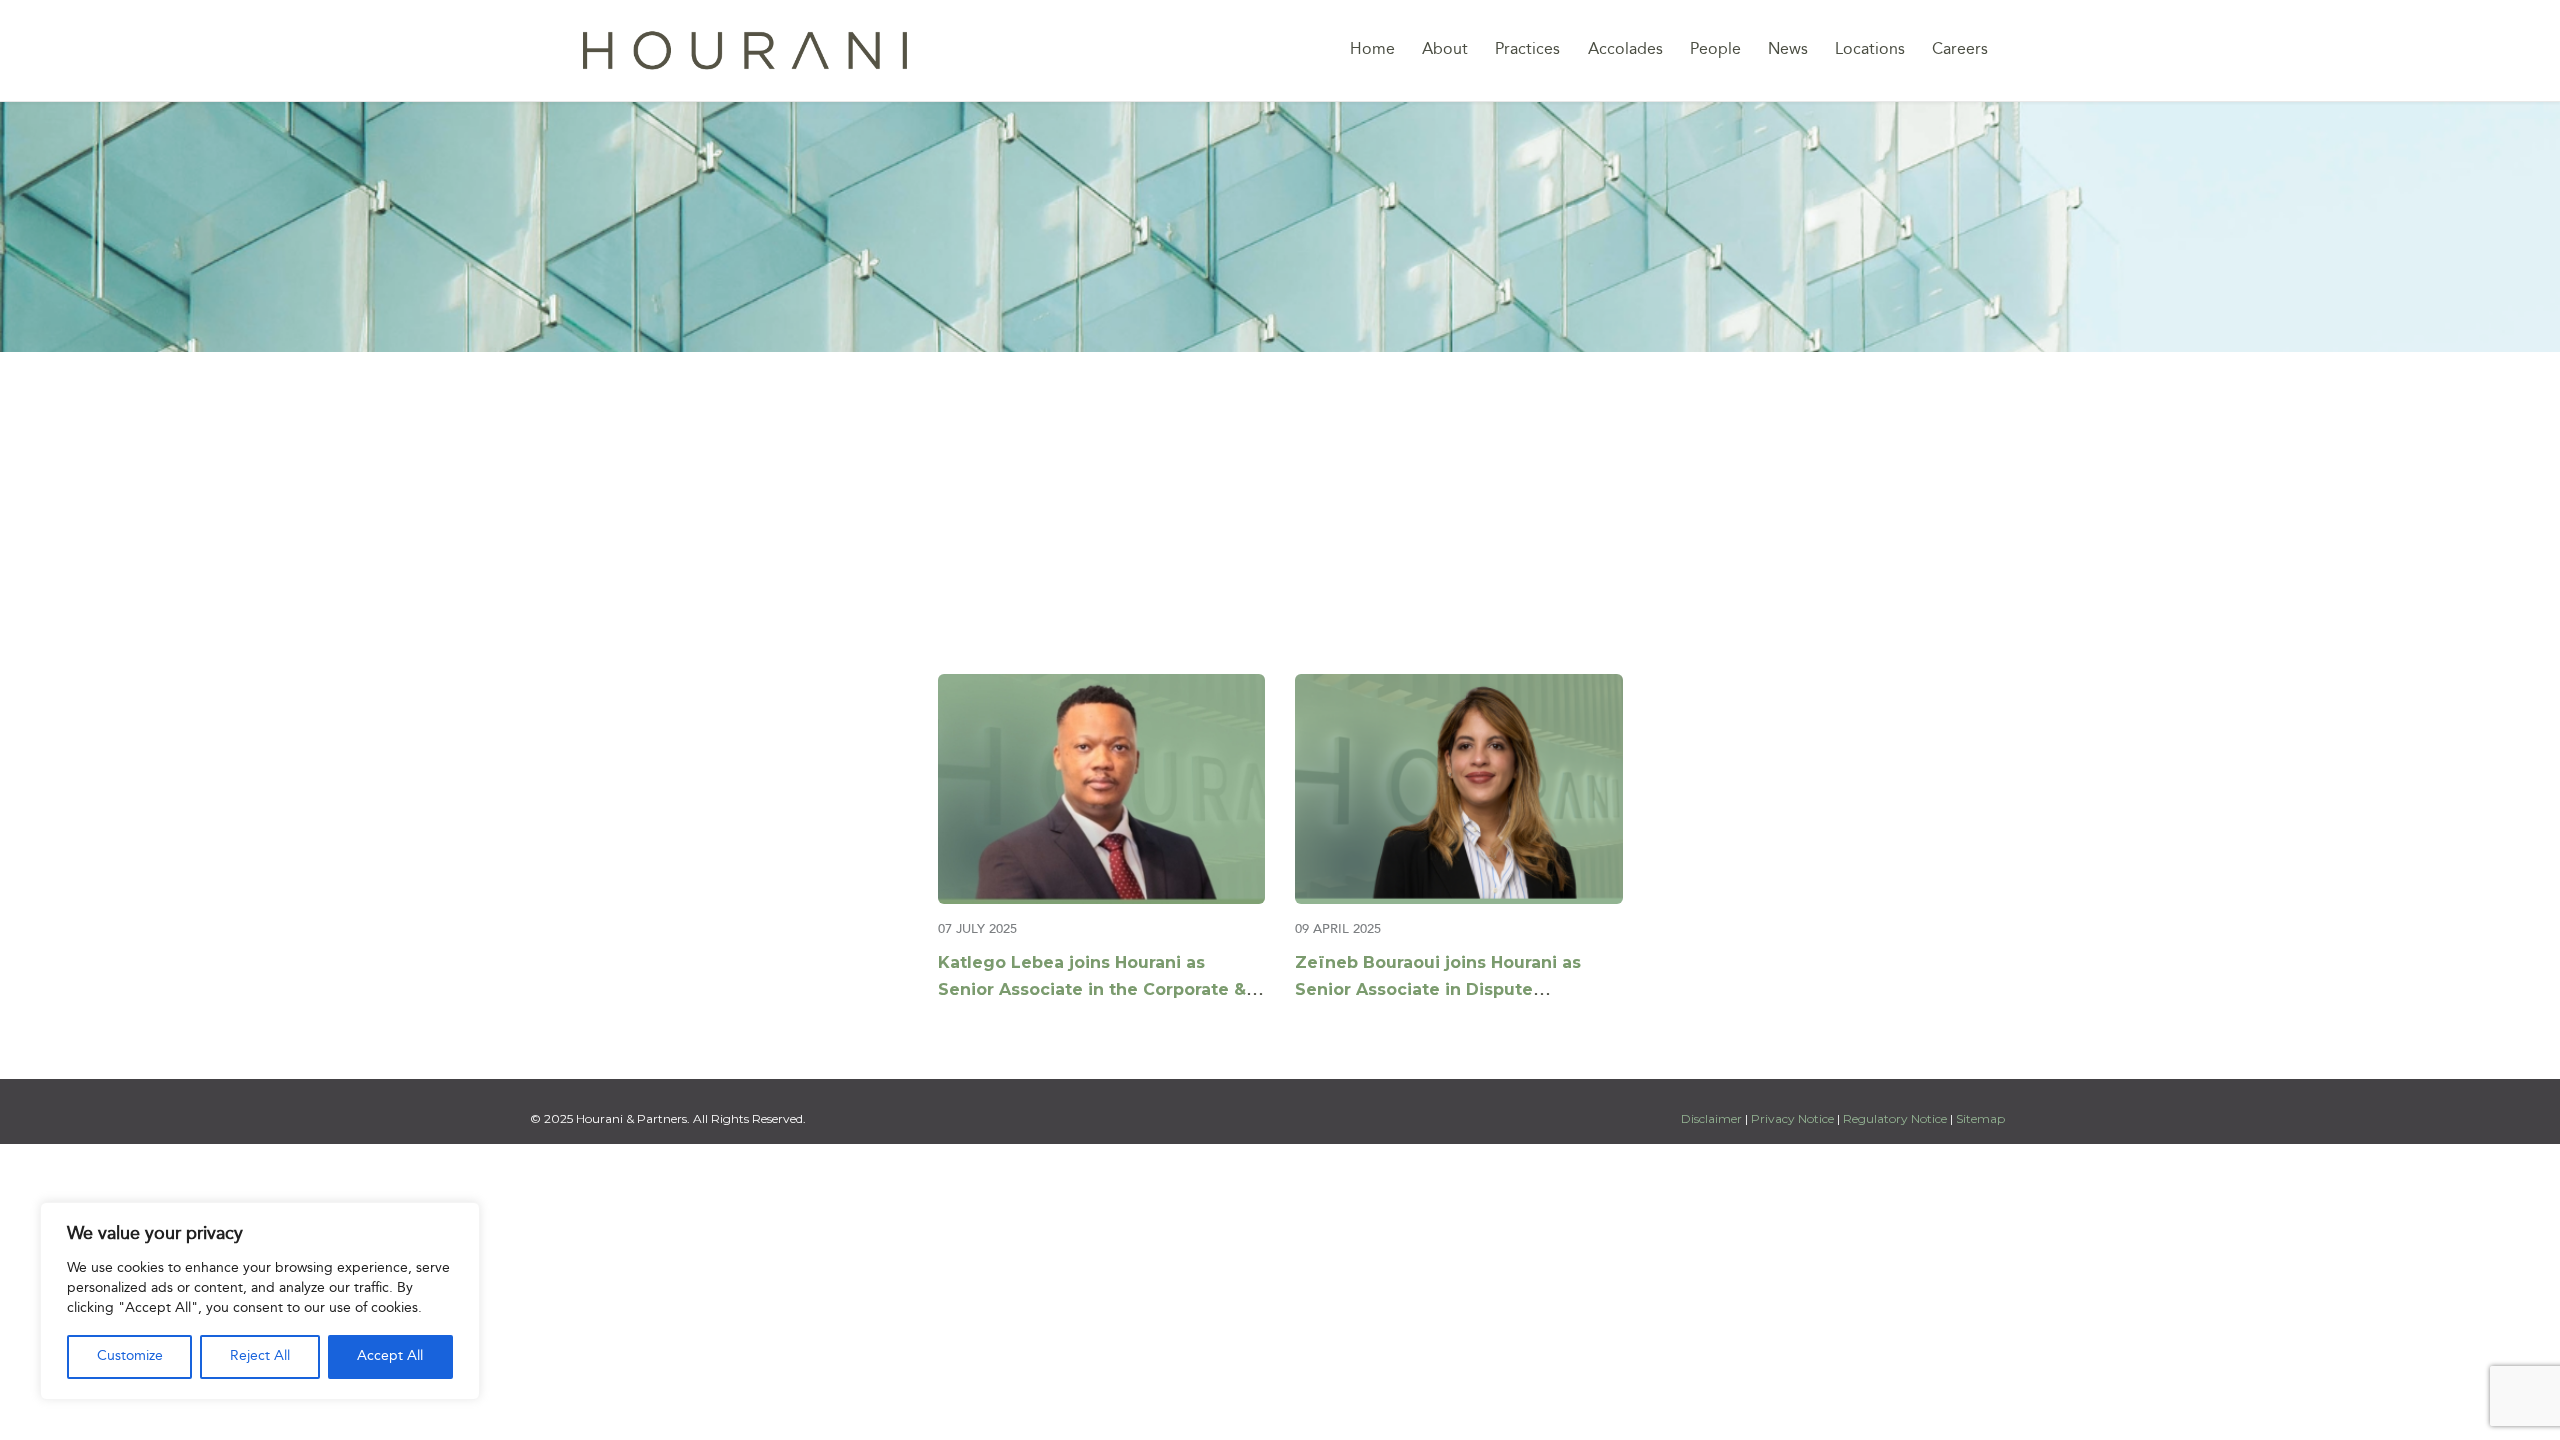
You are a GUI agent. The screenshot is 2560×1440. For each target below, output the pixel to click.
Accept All (390, 1356)
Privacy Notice (1792, 1118)
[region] (260, 1301)
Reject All (260, 1356)
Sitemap (1980, 1118)
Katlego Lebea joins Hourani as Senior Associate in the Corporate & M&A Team (1092, 989)
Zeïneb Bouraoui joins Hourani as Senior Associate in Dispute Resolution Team (1438, 989)
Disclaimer (1713, 1118)
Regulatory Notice (1895, 1118)
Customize (130, 1356)
